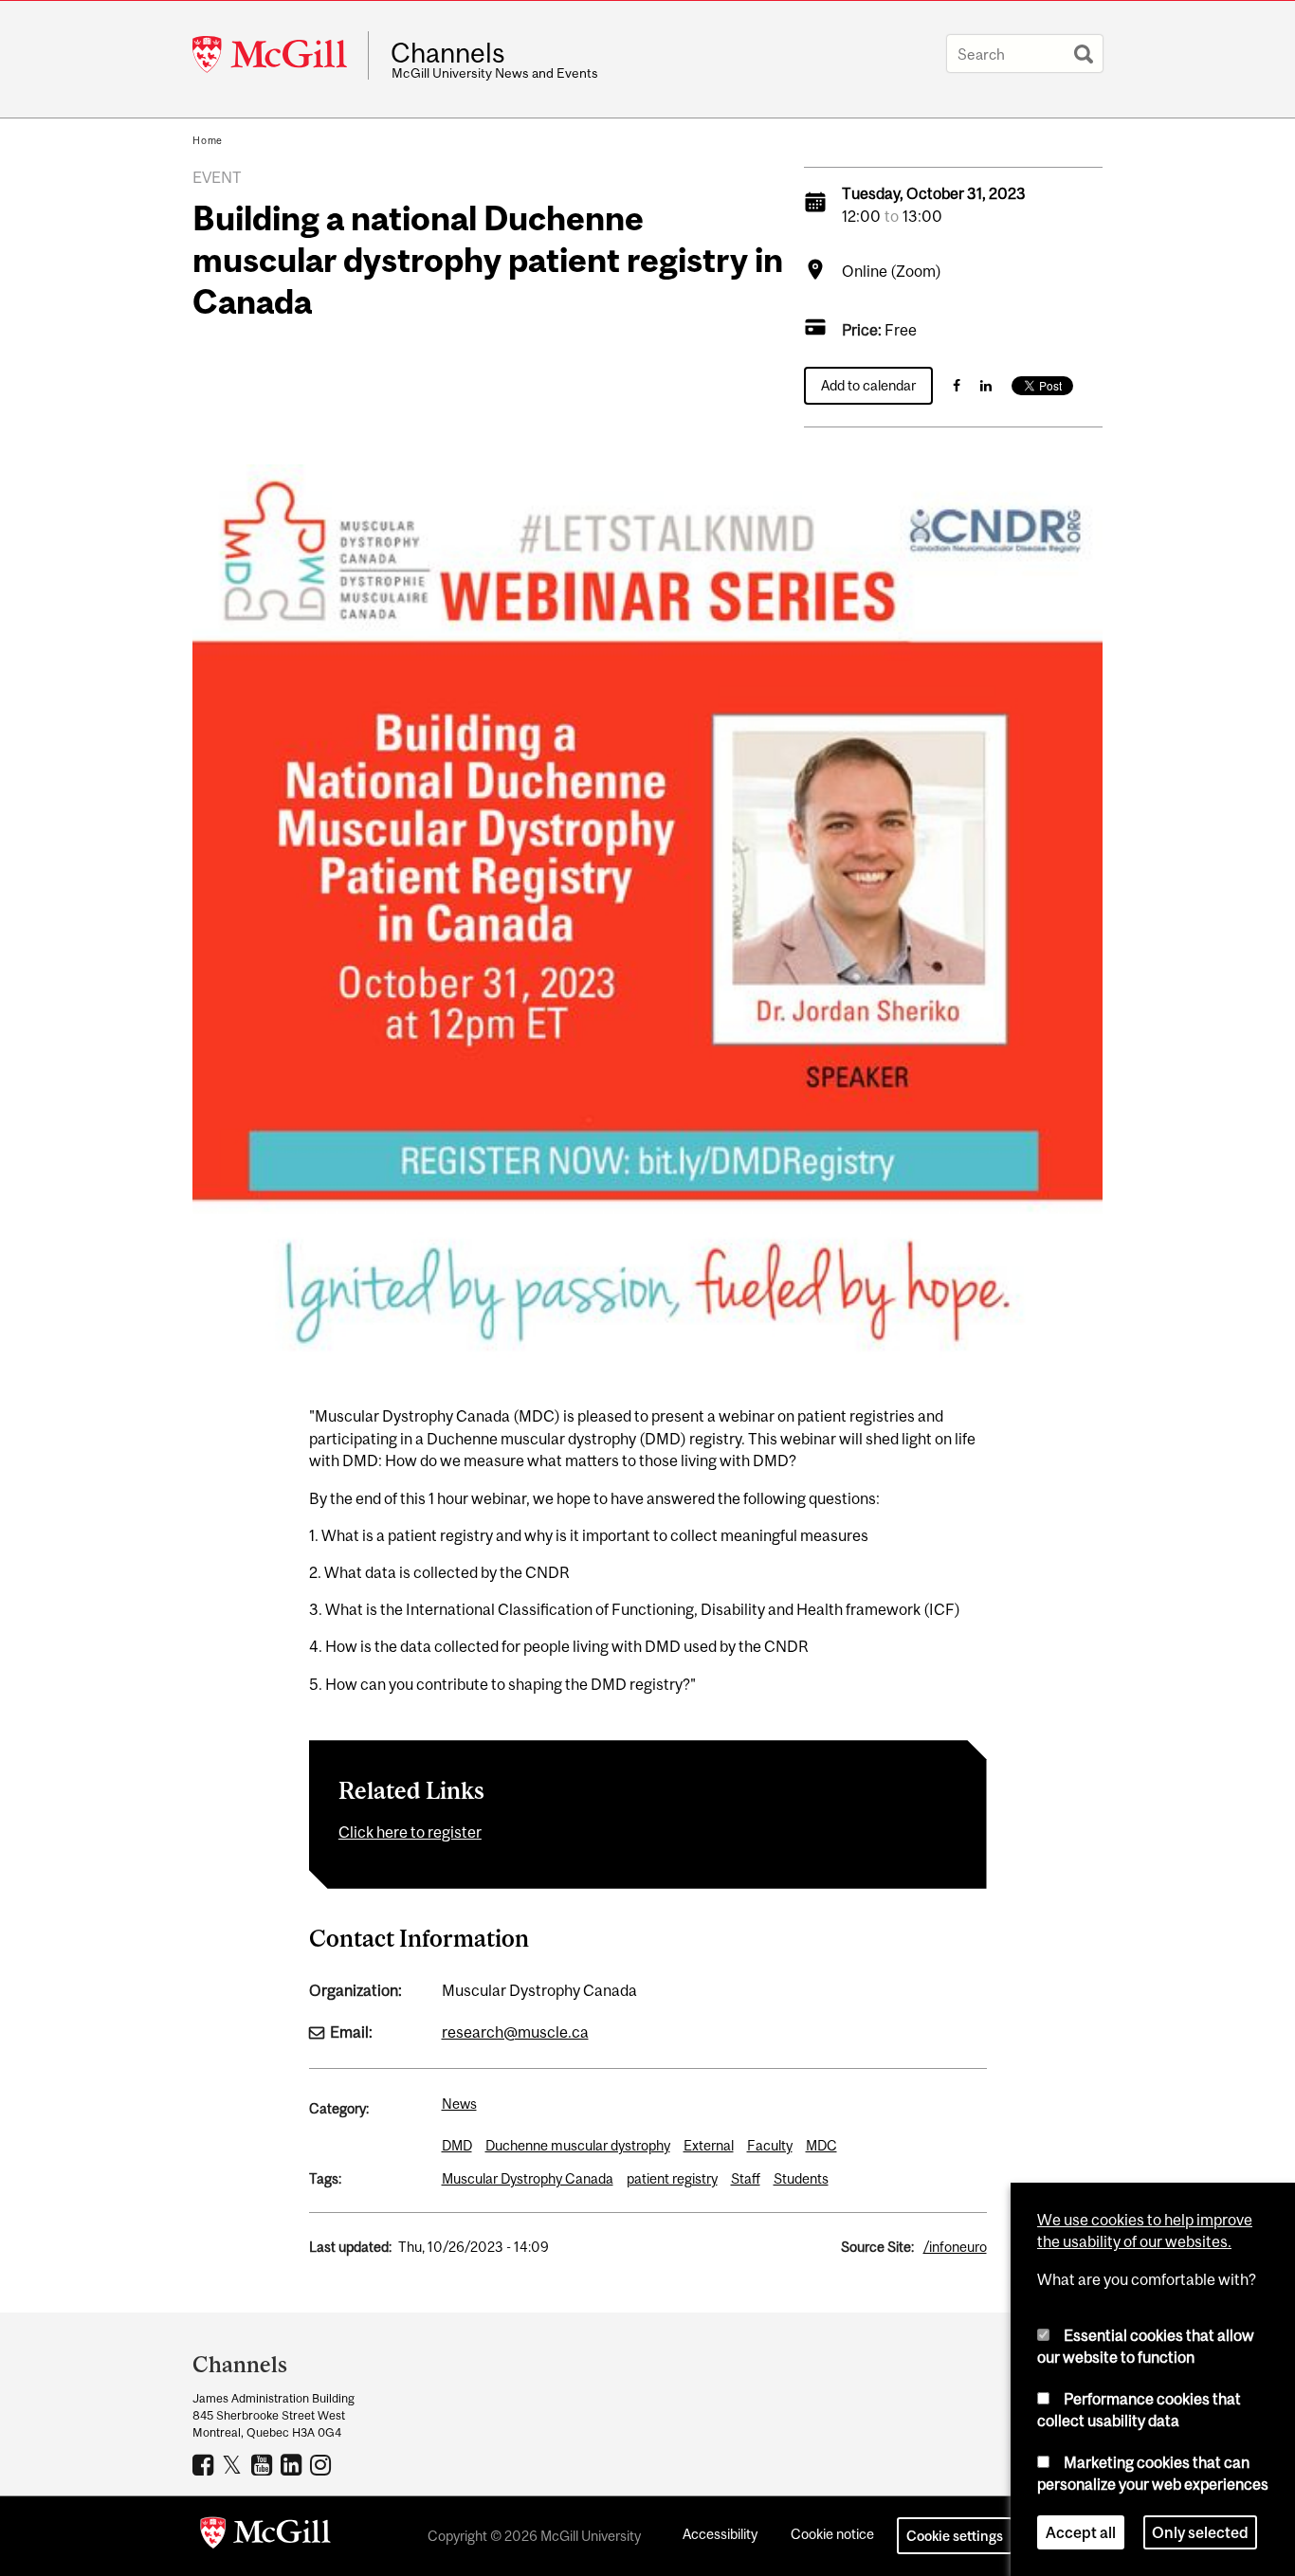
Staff (746, 2178)
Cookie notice (832, 2534)
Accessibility (720, 2534)
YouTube (264, 2464)
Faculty (770, 2145)
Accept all (1081, 2532)
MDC (821, 2145)
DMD (457, 2145)
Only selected (1200, 2532)
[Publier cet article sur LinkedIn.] (986, 385)
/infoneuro (955, 2247)
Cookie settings (955, 2536)
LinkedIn (293, 2464)
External (709, 2145)
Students (801, 2178)
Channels (448, 53)
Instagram (323, 2464)
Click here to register (410, 1832)
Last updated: (350, 2247)
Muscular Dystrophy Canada (528, 2178)
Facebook (205, 2464)
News (459, 2104)
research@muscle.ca (515, 2032)
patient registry (672, 2178)
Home (208, 140)
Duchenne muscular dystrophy (578, 2145)
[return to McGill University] (265, 2536)
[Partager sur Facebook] (957, 385)
